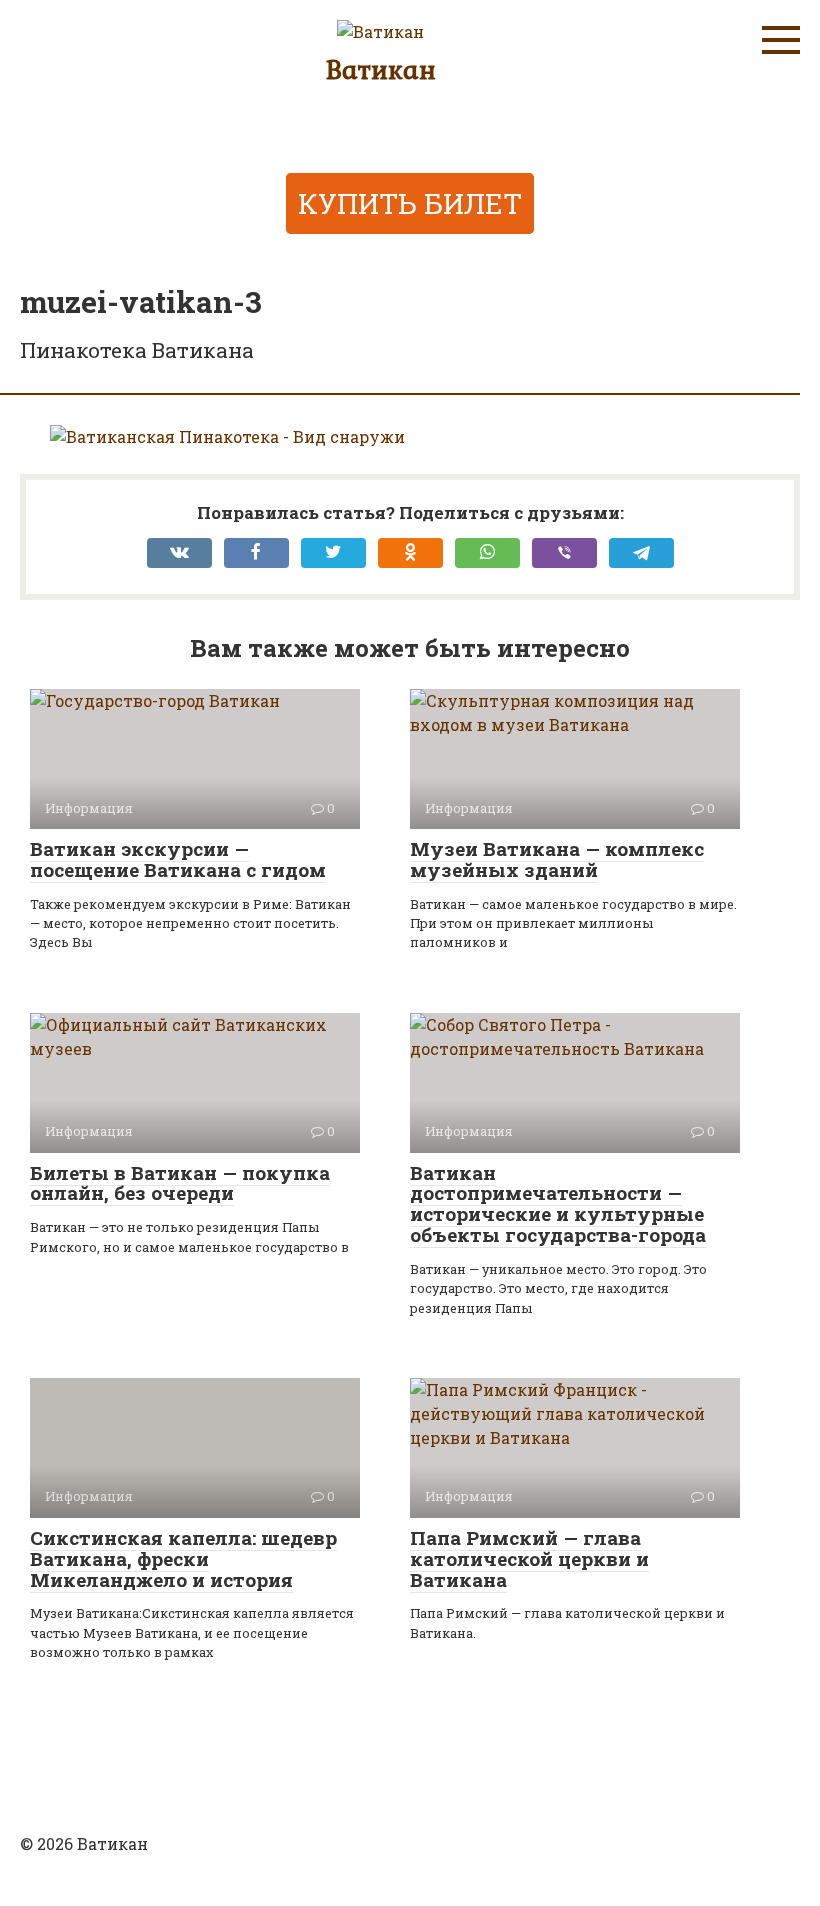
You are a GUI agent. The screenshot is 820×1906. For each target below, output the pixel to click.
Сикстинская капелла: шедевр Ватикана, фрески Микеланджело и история (183, 1558)
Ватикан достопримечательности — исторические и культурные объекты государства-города (558, 1204)
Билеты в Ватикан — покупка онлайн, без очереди (180, 1183)
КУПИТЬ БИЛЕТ (410, 203)
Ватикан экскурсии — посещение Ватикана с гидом (178, 859)
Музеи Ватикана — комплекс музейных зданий (557, 859)
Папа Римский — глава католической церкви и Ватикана (529, 1558)
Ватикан (381, 69)
